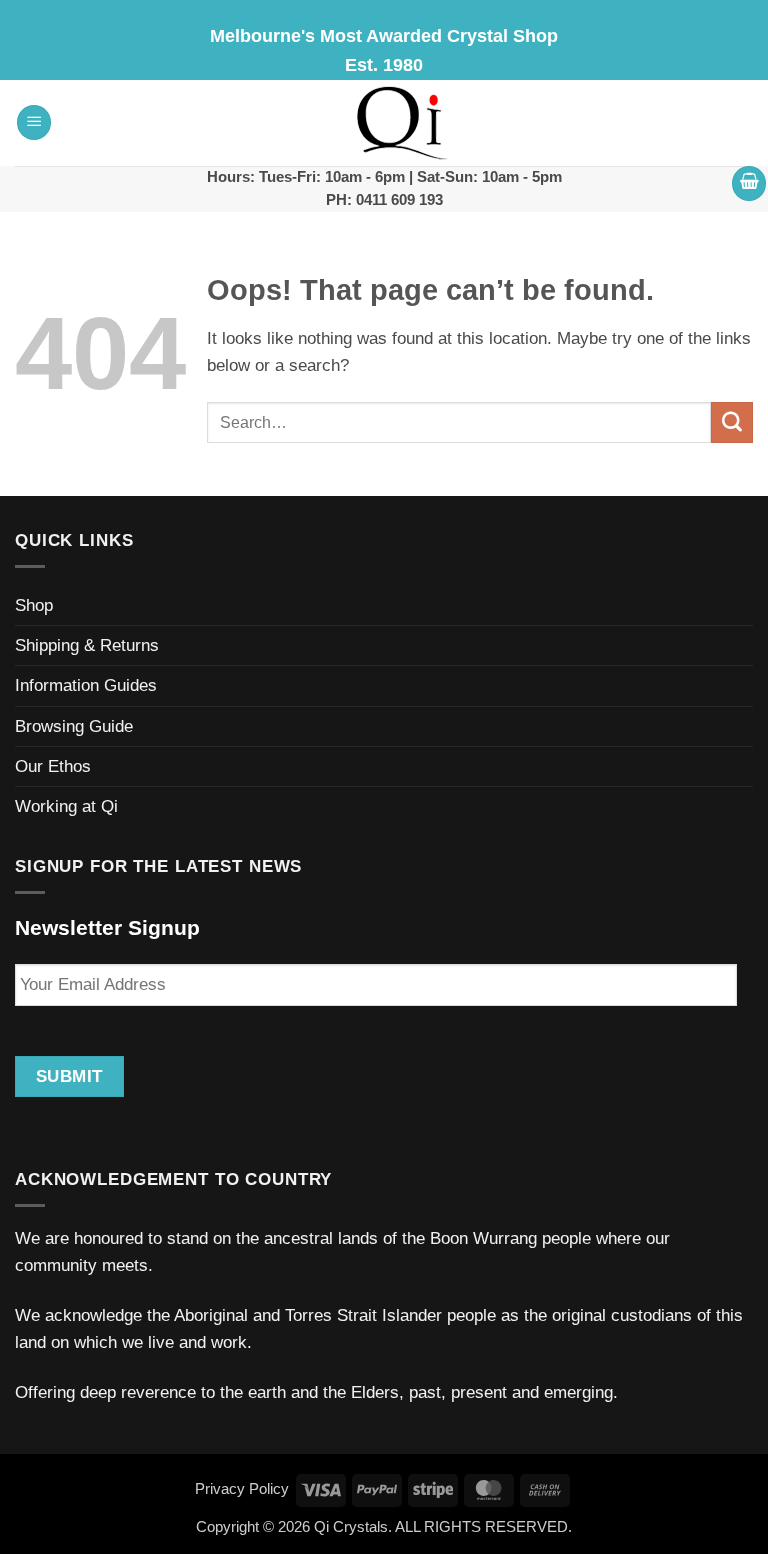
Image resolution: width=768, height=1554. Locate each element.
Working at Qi (66, 806)
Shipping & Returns (87, 645)
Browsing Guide (74, 726)
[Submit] (732, 423)
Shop (34, 605)
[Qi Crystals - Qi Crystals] (403, 123)
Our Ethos (53, 766)
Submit (69, 1076)
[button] (34, 122)
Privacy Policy (242, 1488)
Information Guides (86, 685)
